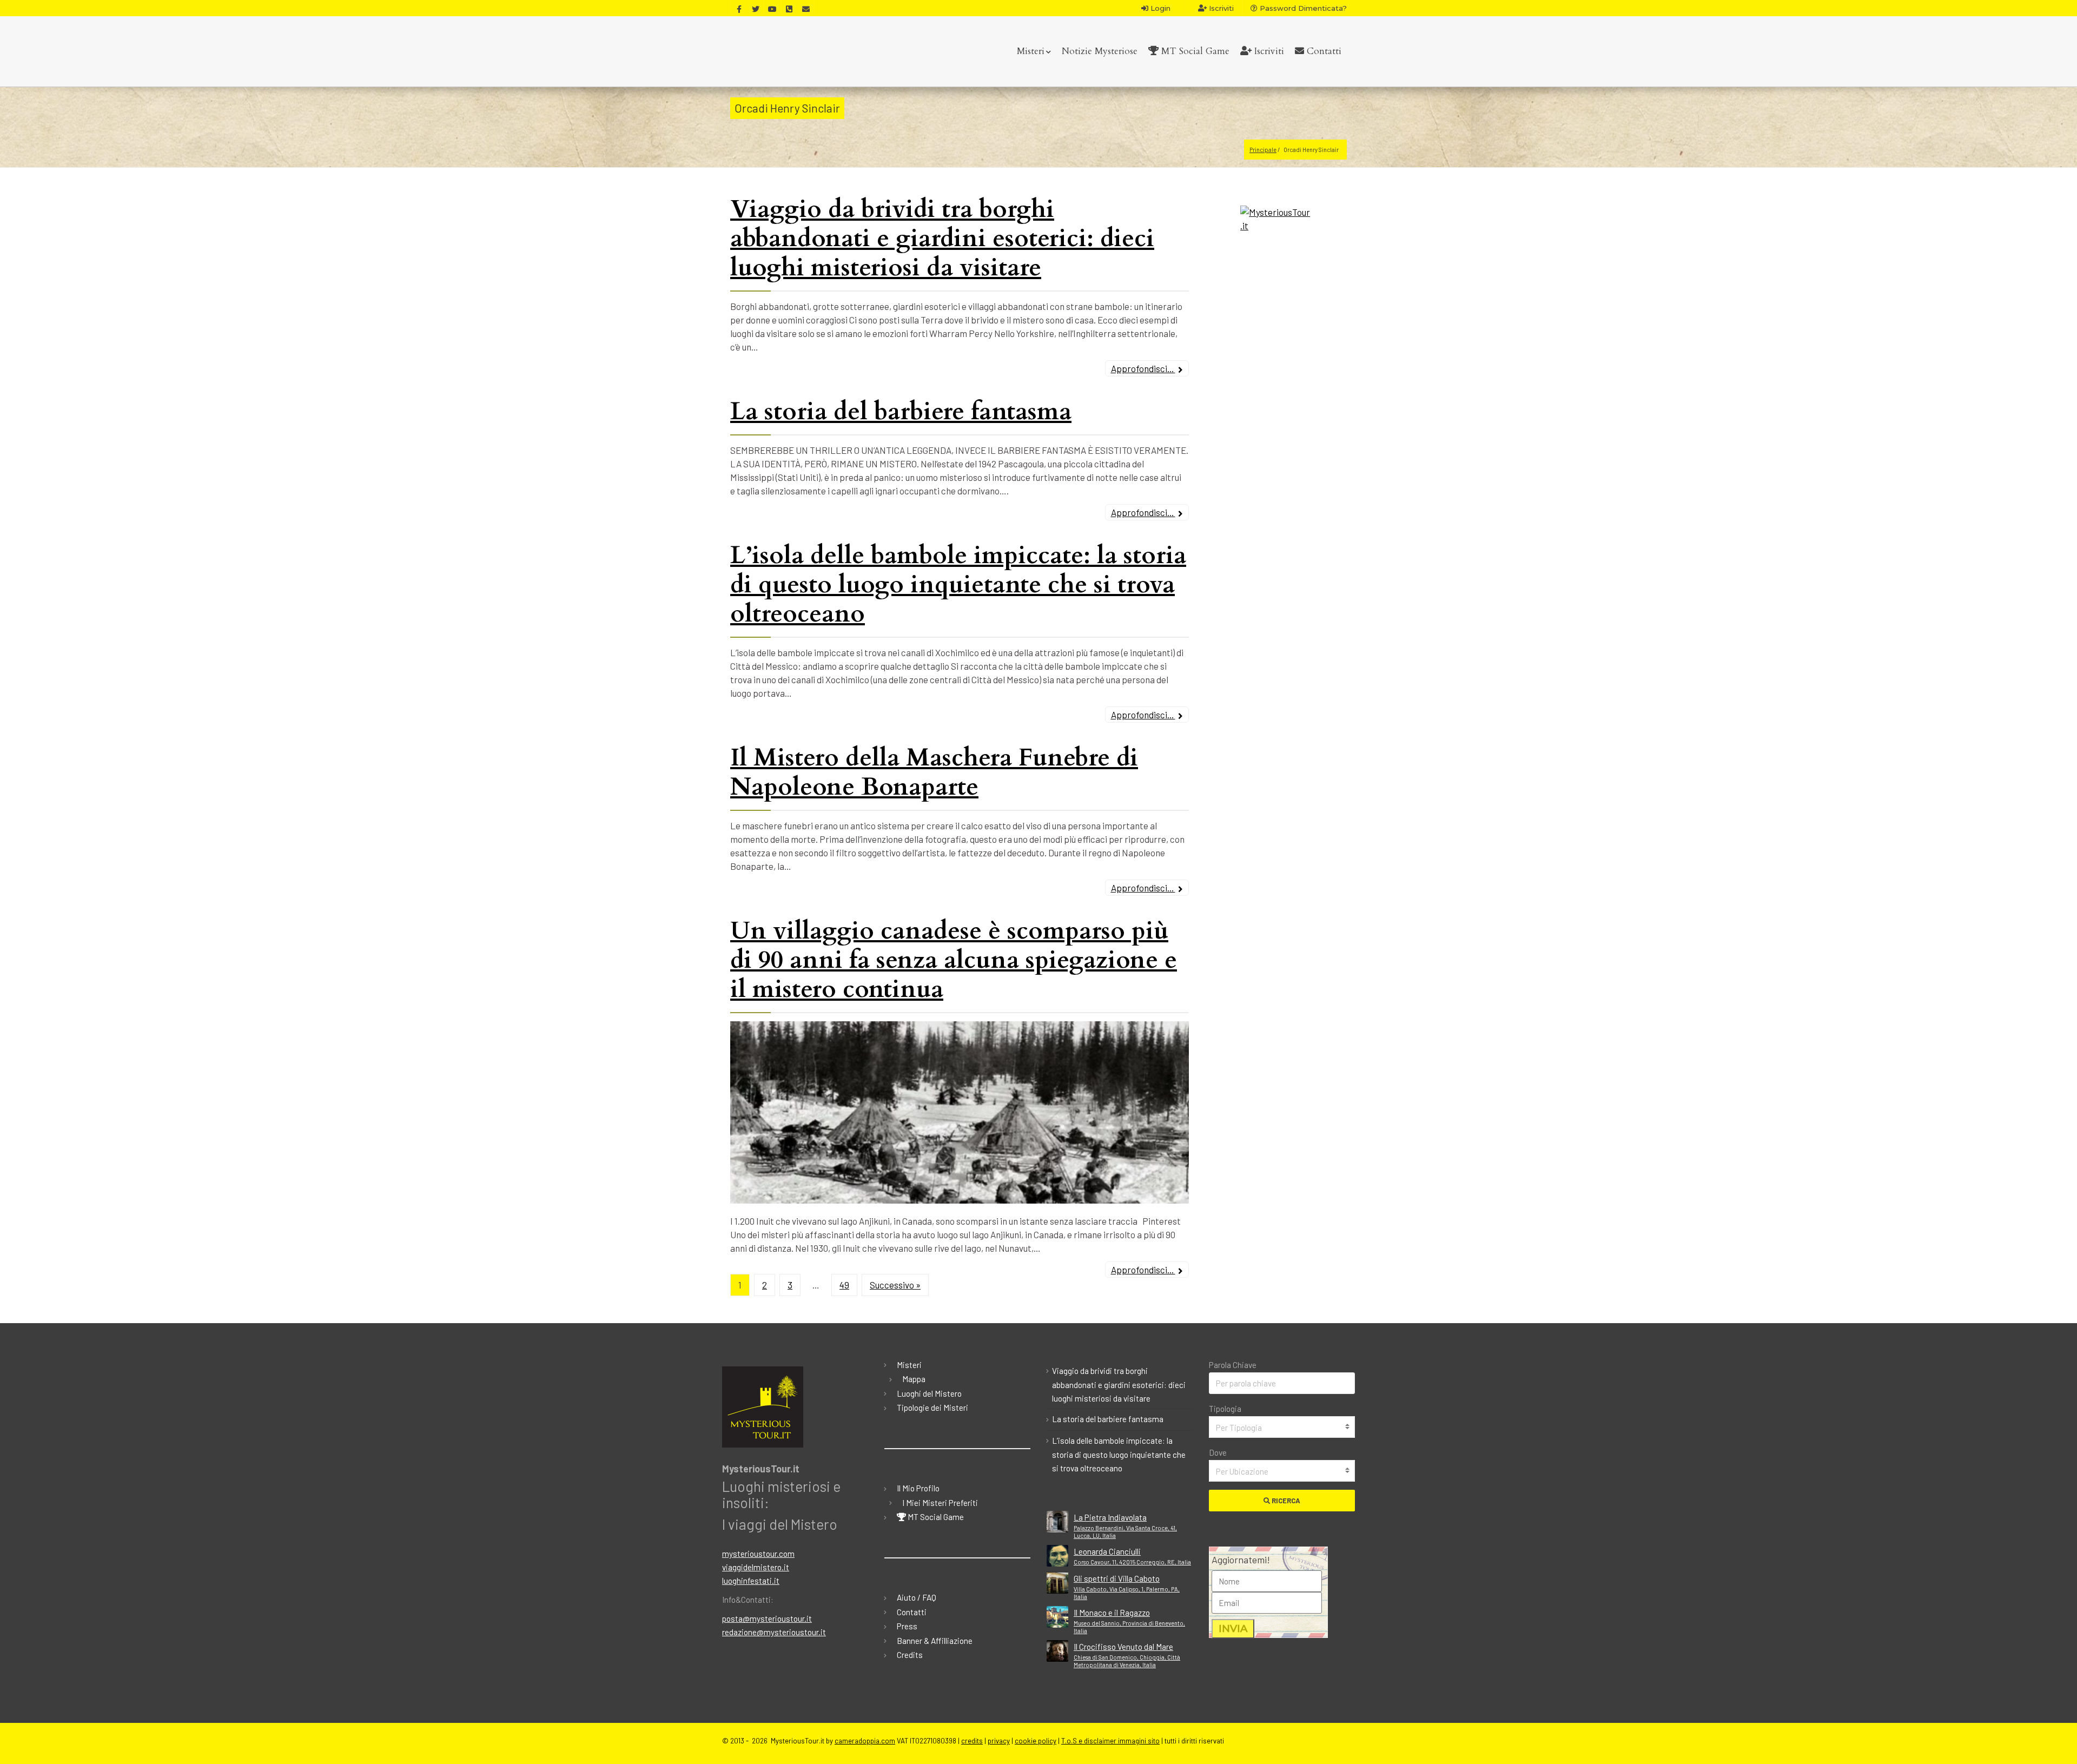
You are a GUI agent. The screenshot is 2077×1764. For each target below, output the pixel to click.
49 (844, 1285)
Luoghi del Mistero (929, 1393)
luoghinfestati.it (751, 1581)
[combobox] (1282, 1427)
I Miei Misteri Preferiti (940, 1503)
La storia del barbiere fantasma (901, 411)
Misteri (1031, 51)
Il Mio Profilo (918, 1488)
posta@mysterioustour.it (767, 1618)
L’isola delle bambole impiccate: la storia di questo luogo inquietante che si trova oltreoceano (958, 584)
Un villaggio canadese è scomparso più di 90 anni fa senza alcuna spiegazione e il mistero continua (954, 960)
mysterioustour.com (758, 1554)
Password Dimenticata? (1302, 8)
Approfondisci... (1143, 368)
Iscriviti (1220, 8)
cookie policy (1036, 1741)
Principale (1263, 150)
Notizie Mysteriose (1100, 51)
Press (907, 1626)
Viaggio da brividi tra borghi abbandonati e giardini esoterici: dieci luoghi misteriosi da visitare (942, 238)
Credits (910, 1655)
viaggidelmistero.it (756, 1567)
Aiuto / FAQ (917, 1597)
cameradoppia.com (865, 1741)
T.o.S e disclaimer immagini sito (1110, 1741)
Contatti (1323, 51)
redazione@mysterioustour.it (774, 1632)
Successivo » (895, 1285)
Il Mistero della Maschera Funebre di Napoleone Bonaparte (934, 772)
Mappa (914, 1379)
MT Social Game (1194, 51)
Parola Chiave (1233, 1365)
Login (1159, 8)
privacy (999, 1741)
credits (972, 1741)
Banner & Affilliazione (935, 1641)
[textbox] (1282, 1428)
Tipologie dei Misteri (932, 1408)
